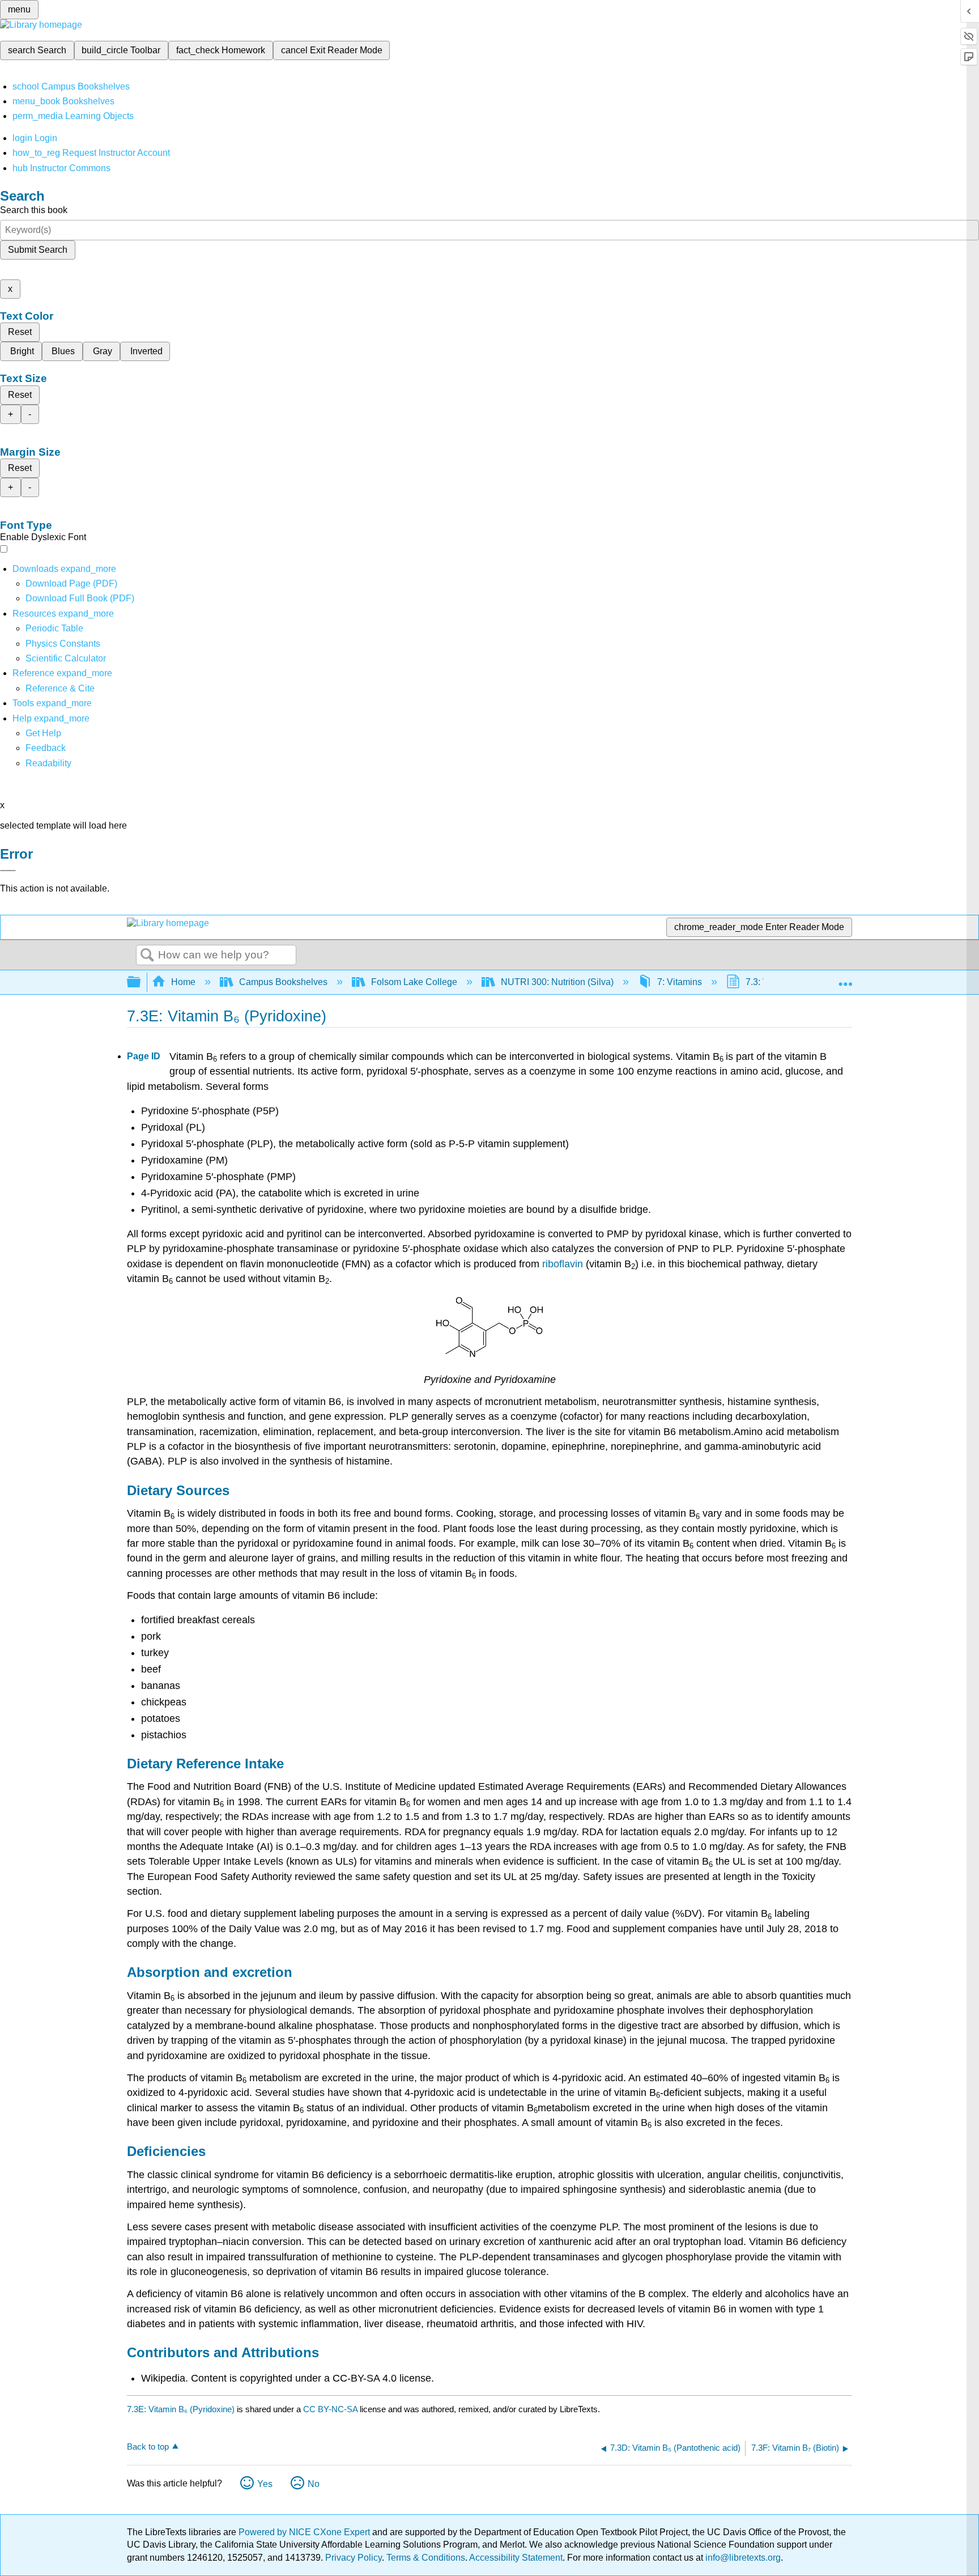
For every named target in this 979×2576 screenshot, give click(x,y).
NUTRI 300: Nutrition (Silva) (557, 982)
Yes (265, 2484)
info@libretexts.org (742, 2558)
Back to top (148, 2446)
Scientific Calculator (66, 658)
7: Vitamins (680, 982)
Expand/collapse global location (845, 979)
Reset (20, 332)
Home (183, 982)
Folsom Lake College (414, 982)
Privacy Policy (354, 2558)
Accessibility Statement (516, 2558)
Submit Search (38, 250)
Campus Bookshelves (283, 982)
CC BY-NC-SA (331, 2409)
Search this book (34, 210)
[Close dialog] (8, 871)
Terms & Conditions (426, 2558)
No (314, 2484)
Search (147, 956)
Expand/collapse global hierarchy (141, 983)
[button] (46, 748)
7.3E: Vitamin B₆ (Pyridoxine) (181, 2409)
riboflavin (564, 1264)
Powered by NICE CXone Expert (305, 2532)
